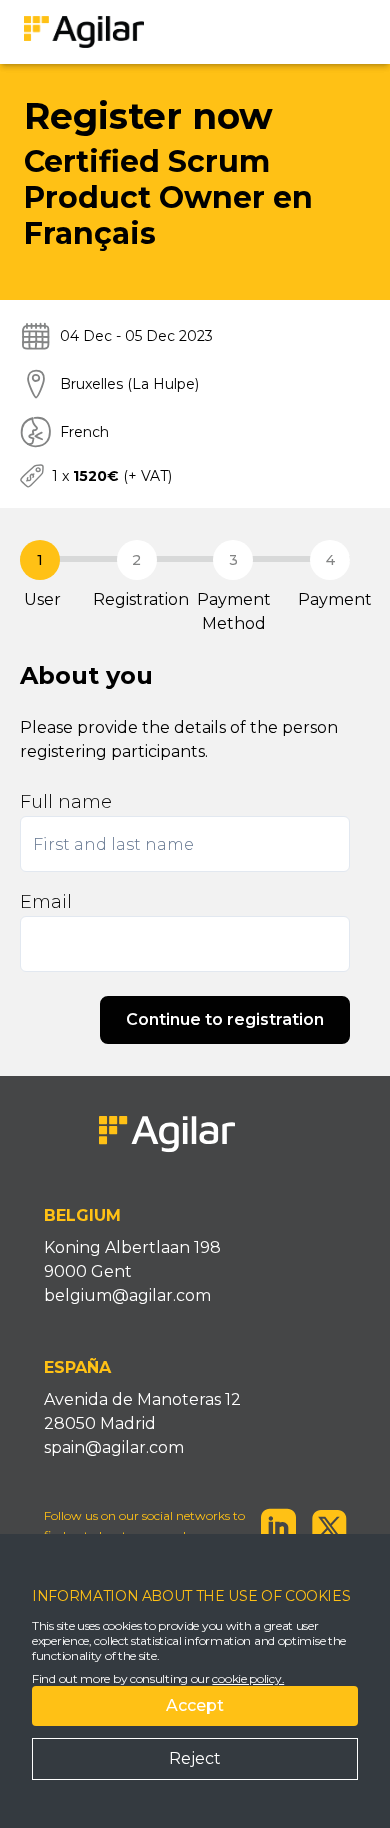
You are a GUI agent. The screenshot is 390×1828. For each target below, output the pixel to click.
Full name (66, 802)
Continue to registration (225, 1019)
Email (46, 902)
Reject (195, 1758)
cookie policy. (248, 1678)
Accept (195, 1705)
